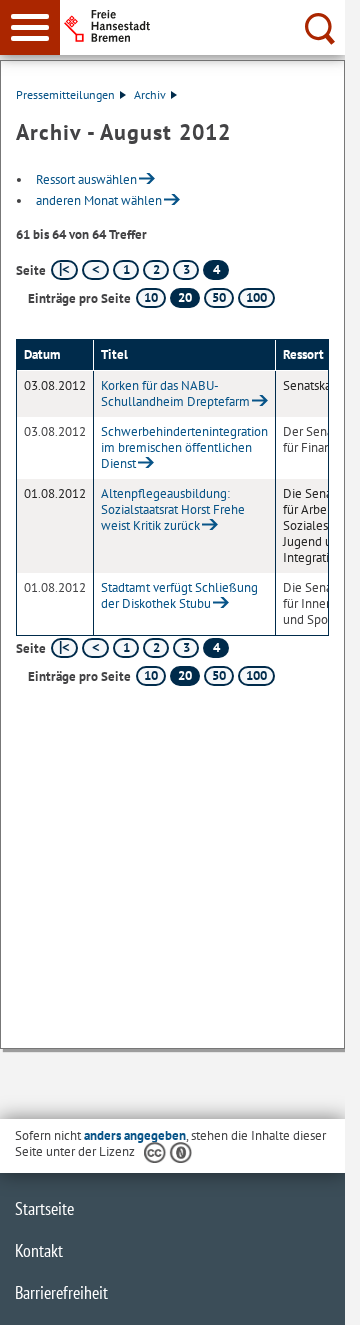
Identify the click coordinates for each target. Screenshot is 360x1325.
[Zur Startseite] (210, 26)
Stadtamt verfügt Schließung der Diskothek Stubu (179, 595)
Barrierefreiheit (61, 1292)
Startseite (44, 1208)
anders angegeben (135, 1135)
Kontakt (39, 1250)
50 (219, 297)
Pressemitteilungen (65, 94)
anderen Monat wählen (99, 200)
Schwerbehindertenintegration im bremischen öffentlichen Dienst (184, 447)
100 (256, 297)
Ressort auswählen (86, 179)
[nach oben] (314, 1294)
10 (151, 297)
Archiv (150, 94)
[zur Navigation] (30, 27)
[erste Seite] (64, 270)
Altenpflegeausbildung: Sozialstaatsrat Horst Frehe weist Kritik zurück (173, 509)
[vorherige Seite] (95, 270)
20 (185, 297)
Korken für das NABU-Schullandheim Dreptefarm (175, 393)
